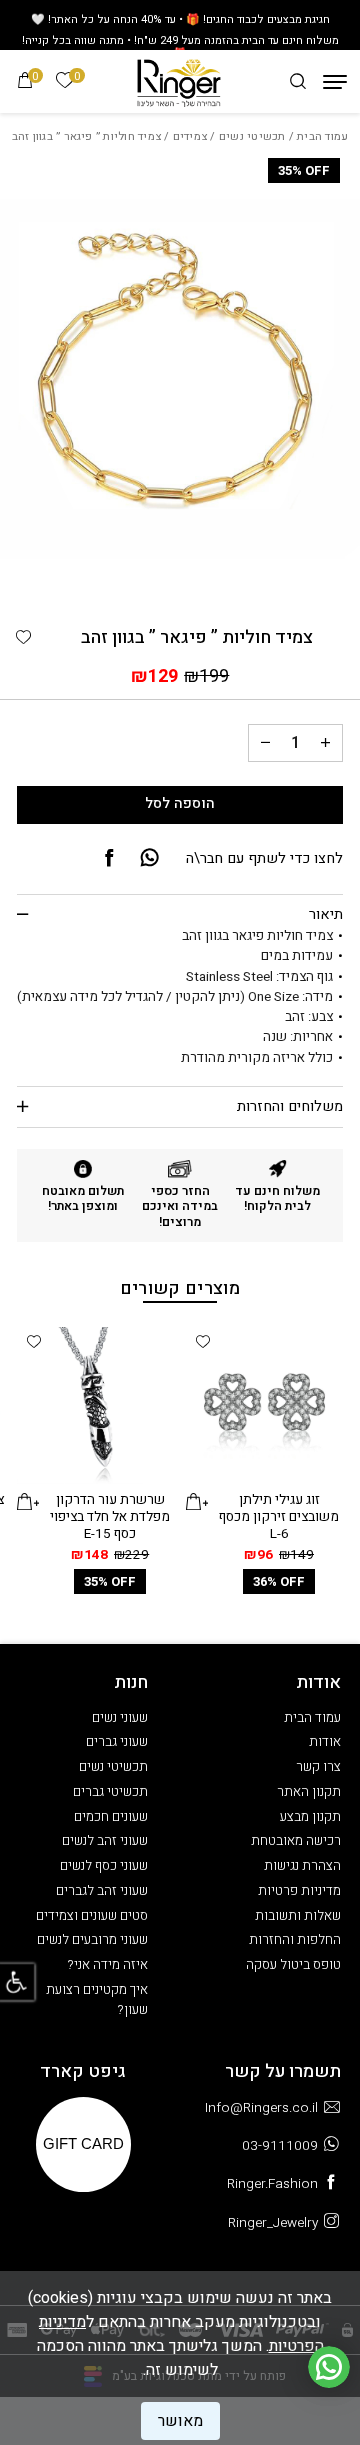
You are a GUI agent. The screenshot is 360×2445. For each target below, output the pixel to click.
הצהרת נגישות (302, 1866)
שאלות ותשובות (298, 1916)
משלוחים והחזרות (290, 1106)
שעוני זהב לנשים (105, 1841)
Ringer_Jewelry (273, 2223)
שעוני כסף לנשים (104, 1866)
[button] (24, 637)
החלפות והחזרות (295, 1940)
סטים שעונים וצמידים (92, 1916)
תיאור (326, 914)
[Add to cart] (197, 1502)
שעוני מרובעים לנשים (92, 1940)
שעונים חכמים (111, 1817)
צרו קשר (318, 1767)
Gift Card (83, 2144)
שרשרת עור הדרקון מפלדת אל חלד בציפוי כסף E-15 (110, 1517)
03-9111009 (280, 2146)
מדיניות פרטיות (299, 1891)
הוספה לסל (180, 803)
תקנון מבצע (310, 1817)
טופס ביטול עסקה (293, 1965)
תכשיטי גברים (110, 1792)
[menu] (335, 82)
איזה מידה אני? (108, 1965)
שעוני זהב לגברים (102, 1891)
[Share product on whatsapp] (149, 858)
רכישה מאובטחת (296, 1841)
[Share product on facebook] (109, 858)
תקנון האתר (309, 1792)
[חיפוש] (298, 81)
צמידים (190, 136)
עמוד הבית (322, 136)
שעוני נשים (120, 1718)
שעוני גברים (117, 1742)
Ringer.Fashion (272, 2184)
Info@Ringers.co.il (261, 2108)
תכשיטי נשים (252, 136)
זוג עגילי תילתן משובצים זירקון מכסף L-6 (279, 1517)
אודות (325, 1742)
